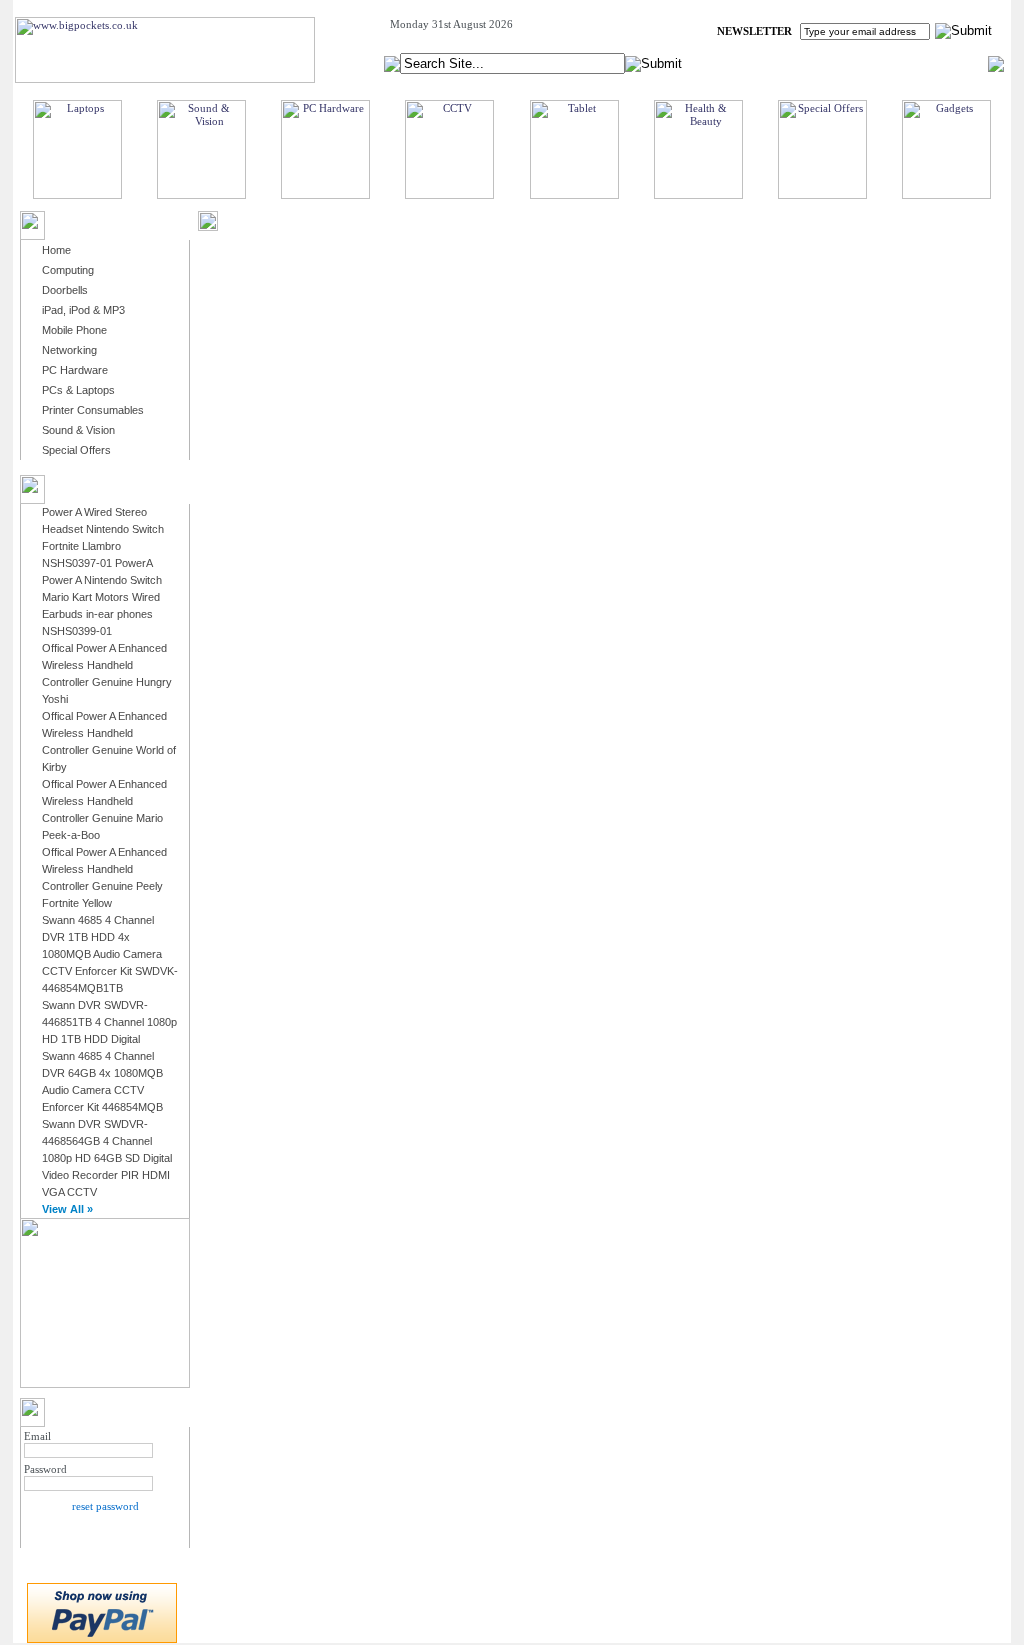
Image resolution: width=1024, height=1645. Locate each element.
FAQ (887, 63)
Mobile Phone (74, 330)
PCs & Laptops (78, 390)
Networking (69, 350)
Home (56, 250)
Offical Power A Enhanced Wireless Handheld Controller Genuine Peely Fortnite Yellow (104, 877)
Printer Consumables (93, 410)
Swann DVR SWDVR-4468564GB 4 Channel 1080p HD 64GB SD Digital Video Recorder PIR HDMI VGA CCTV (107, 1158)
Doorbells (65, 290)
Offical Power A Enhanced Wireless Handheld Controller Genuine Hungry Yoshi (107, 673)
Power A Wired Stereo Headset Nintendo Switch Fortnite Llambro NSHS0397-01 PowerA (103, 537)
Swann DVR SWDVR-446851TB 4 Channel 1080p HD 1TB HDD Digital (109, 1022)
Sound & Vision (78, 430)
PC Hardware (75, 370)
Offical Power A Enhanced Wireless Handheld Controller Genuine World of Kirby (109, 741)
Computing (68, 270)
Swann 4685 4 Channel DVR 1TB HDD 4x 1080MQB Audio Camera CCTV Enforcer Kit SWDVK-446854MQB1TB (110, 954)
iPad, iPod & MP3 (83, 310)
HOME (746, 63)
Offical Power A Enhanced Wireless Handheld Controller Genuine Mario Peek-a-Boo (104, 809)
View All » (67, 1209)
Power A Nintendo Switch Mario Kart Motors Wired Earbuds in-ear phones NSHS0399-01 (102, 605)
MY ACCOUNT (820, 63)
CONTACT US (952, 63)
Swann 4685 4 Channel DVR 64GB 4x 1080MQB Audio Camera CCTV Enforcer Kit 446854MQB (102, 1081)
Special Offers (76, 450)
